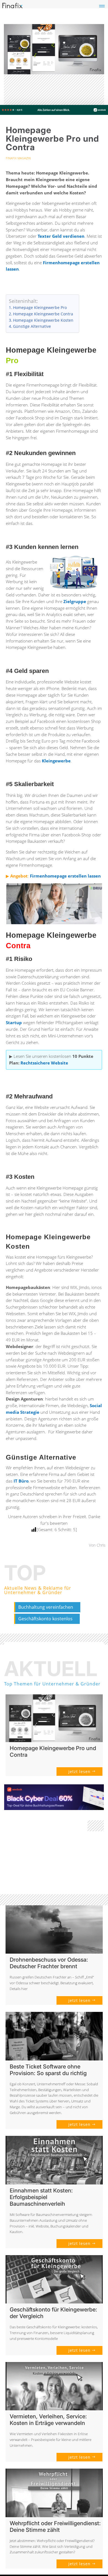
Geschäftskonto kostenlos (45, 1619)
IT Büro (21, 1481)
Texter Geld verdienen (61, 236)
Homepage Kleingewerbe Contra (43, 314)
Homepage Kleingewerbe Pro (40, 308)
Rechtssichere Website (44, 1063)
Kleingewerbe (56, 761)
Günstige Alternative (32, 326)
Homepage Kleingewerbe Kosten (43, 320)
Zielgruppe (75, 601)
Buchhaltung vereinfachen (46, 1607)
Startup (14, 1023)
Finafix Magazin (18, 158)
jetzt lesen (79, 1772)
